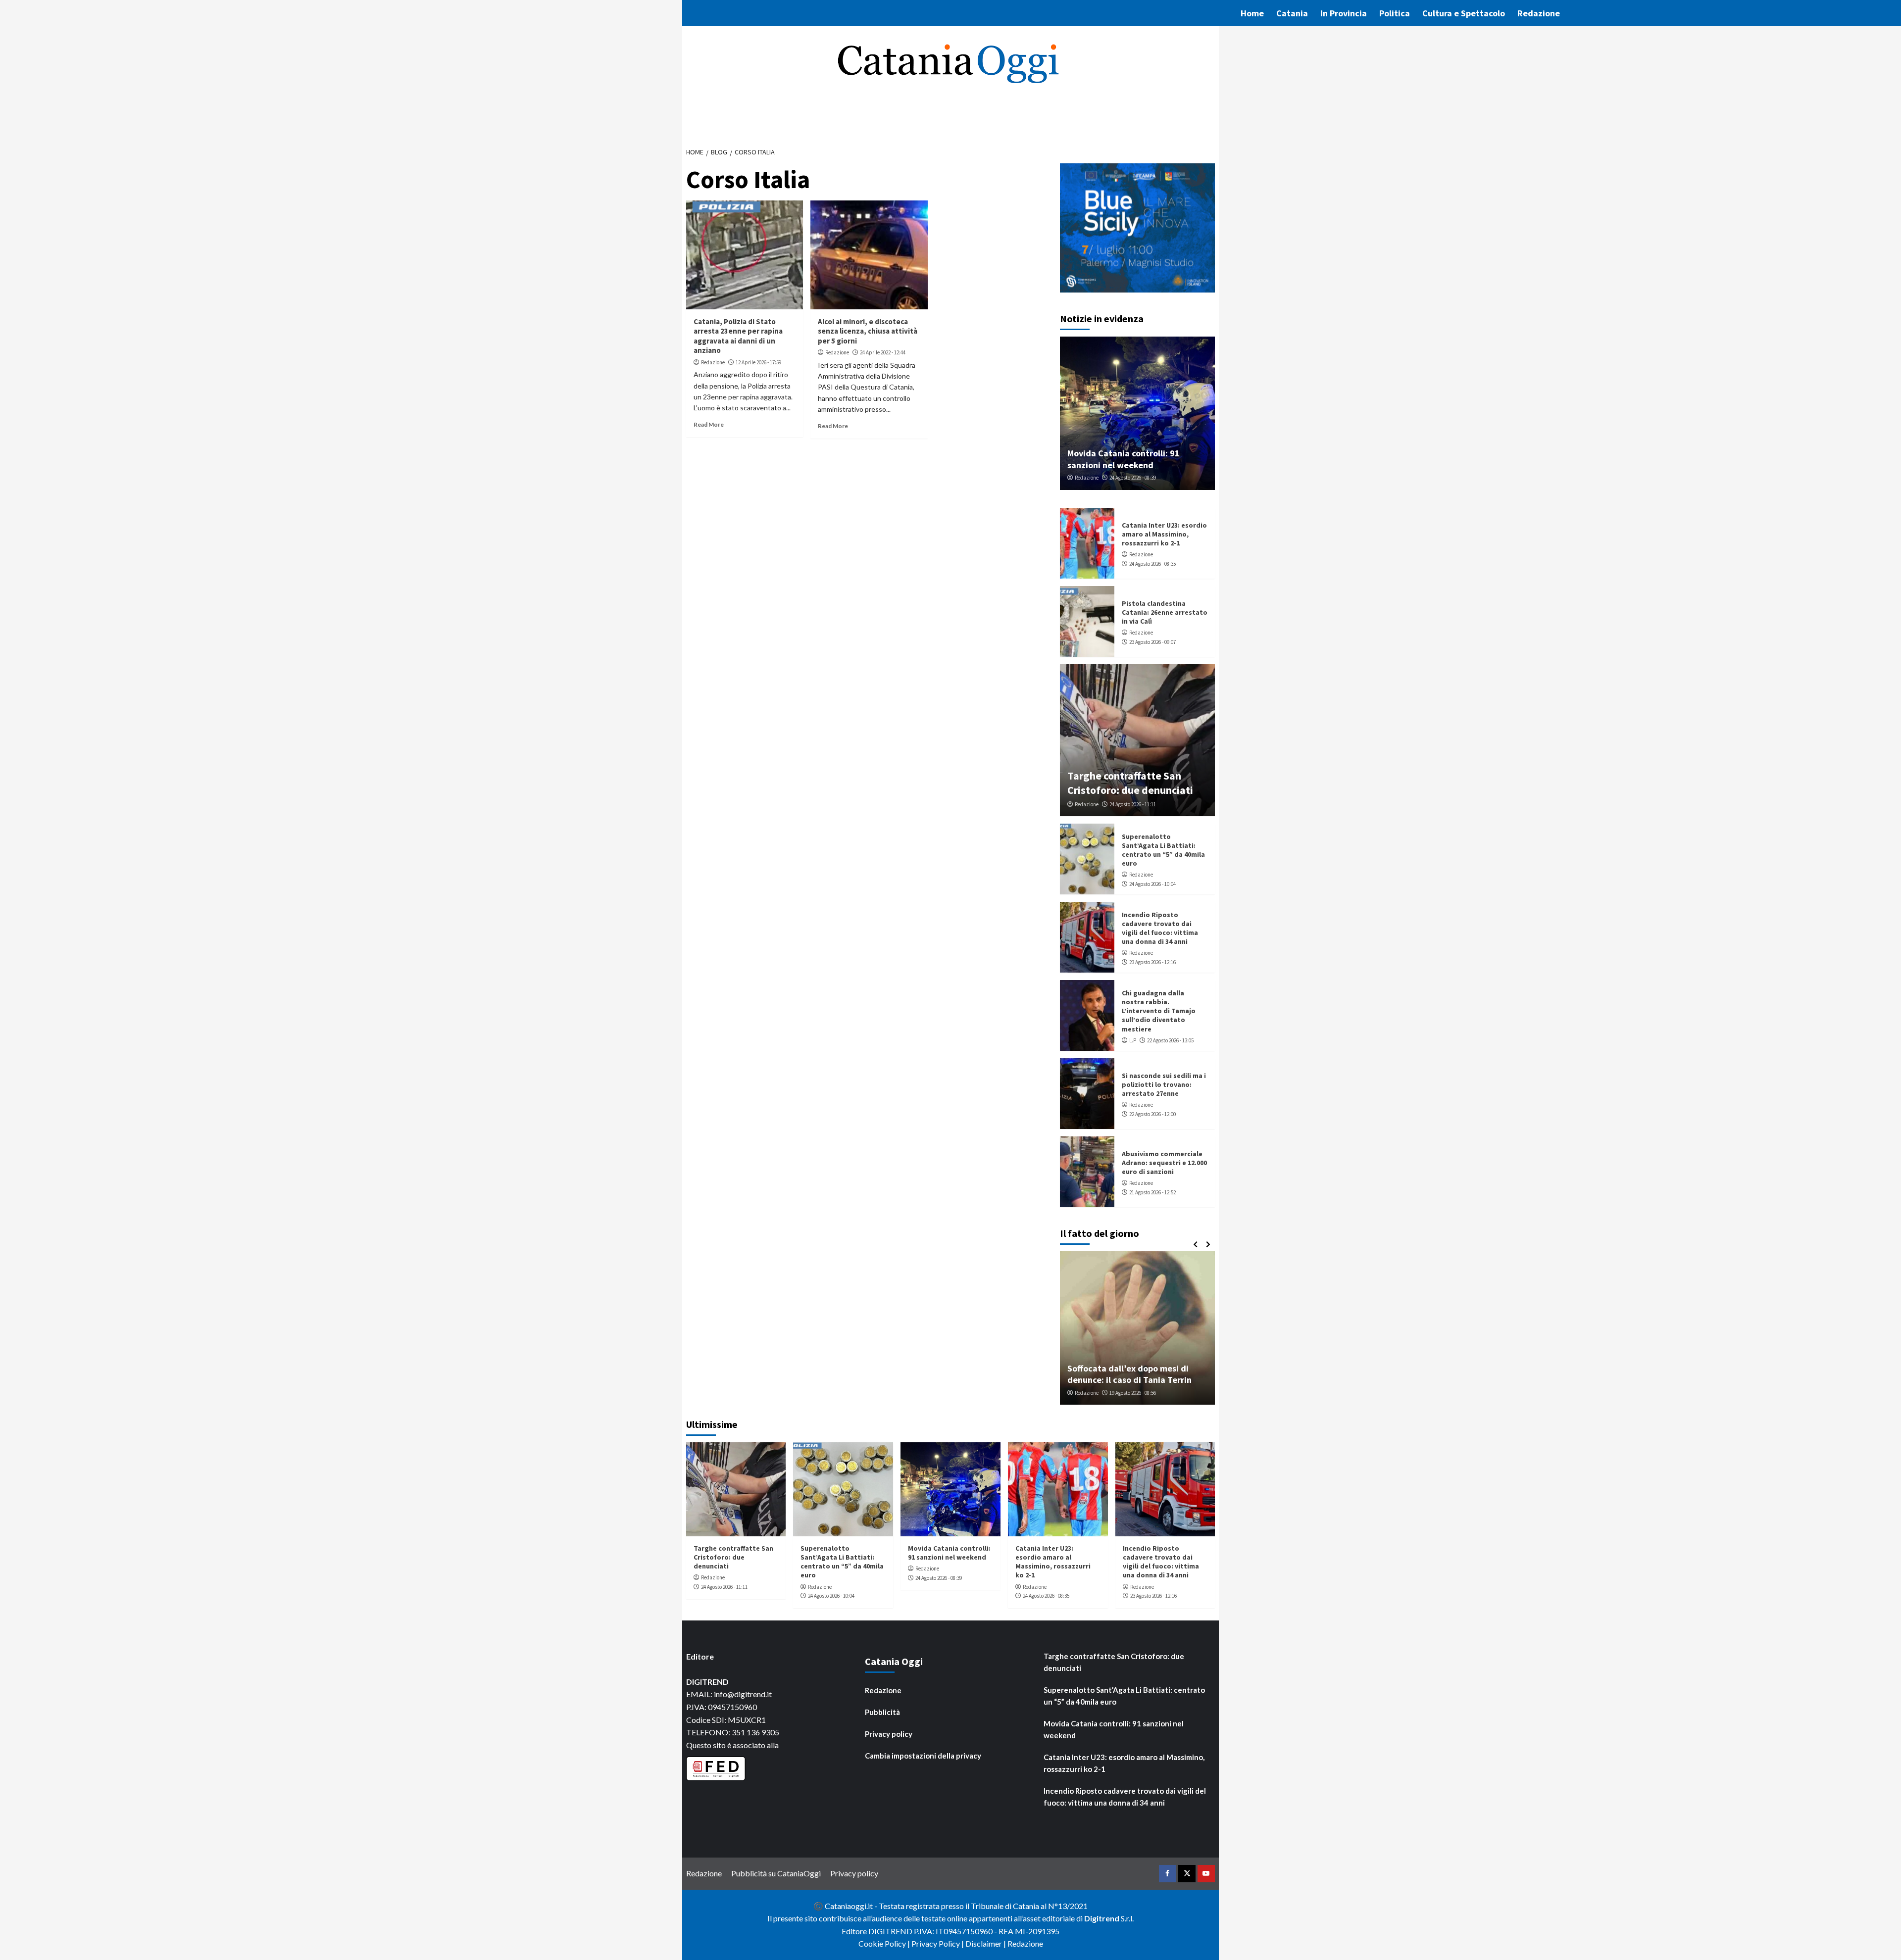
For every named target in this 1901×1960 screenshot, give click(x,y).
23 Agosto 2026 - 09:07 (1152, 642)
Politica (1395, 13)
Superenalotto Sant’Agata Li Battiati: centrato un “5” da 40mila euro (1163, 850)
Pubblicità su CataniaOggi (776, 1873)
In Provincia (1344, 13)
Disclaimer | (986, 1943)
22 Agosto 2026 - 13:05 (1170, 1040)
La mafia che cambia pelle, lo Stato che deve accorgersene (1143, 1374)
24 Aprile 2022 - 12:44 (883, 352)
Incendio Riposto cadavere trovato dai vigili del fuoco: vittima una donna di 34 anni (1160, 928)
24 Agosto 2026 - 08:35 (1152, 564)
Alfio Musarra (1095, 1393)
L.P (1133, 1040)
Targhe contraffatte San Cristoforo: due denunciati (1130, 783)
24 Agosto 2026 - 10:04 (1152, 884)
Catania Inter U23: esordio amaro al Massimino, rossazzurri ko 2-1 (1164, 534)
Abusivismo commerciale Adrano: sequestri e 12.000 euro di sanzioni (1164, 1163)
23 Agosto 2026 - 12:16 (1152, 962)
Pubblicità (882, 1712)
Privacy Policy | (938, 1943)
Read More (709, 424)
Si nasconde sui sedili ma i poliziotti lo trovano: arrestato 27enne (1164, 1084)
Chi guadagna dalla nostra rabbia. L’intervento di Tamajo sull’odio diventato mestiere (1159, 1011)
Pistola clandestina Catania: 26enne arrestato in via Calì (1165, 612)
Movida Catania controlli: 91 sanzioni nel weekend (1124, 459)
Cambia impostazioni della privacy (923, 1756)
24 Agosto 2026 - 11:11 (1133, 804)
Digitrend (1102, 1918)
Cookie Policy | (885, 1943)
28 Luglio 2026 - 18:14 (1144, 1393)
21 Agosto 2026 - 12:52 (1152, 1192)
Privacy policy (889, 1734)
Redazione (1539, 13)
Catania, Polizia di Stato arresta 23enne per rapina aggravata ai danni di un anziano (738, 336)
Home (1252, 13)
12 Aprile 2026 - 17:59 (758, 362)
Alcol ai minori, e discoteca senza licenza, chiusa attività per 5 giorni (868, 331)
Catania (1292, 13)
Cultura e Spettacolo (1464, 13)
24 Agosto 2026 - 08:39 (1133, 478)
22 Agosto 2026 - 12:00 (1152, 1114)
